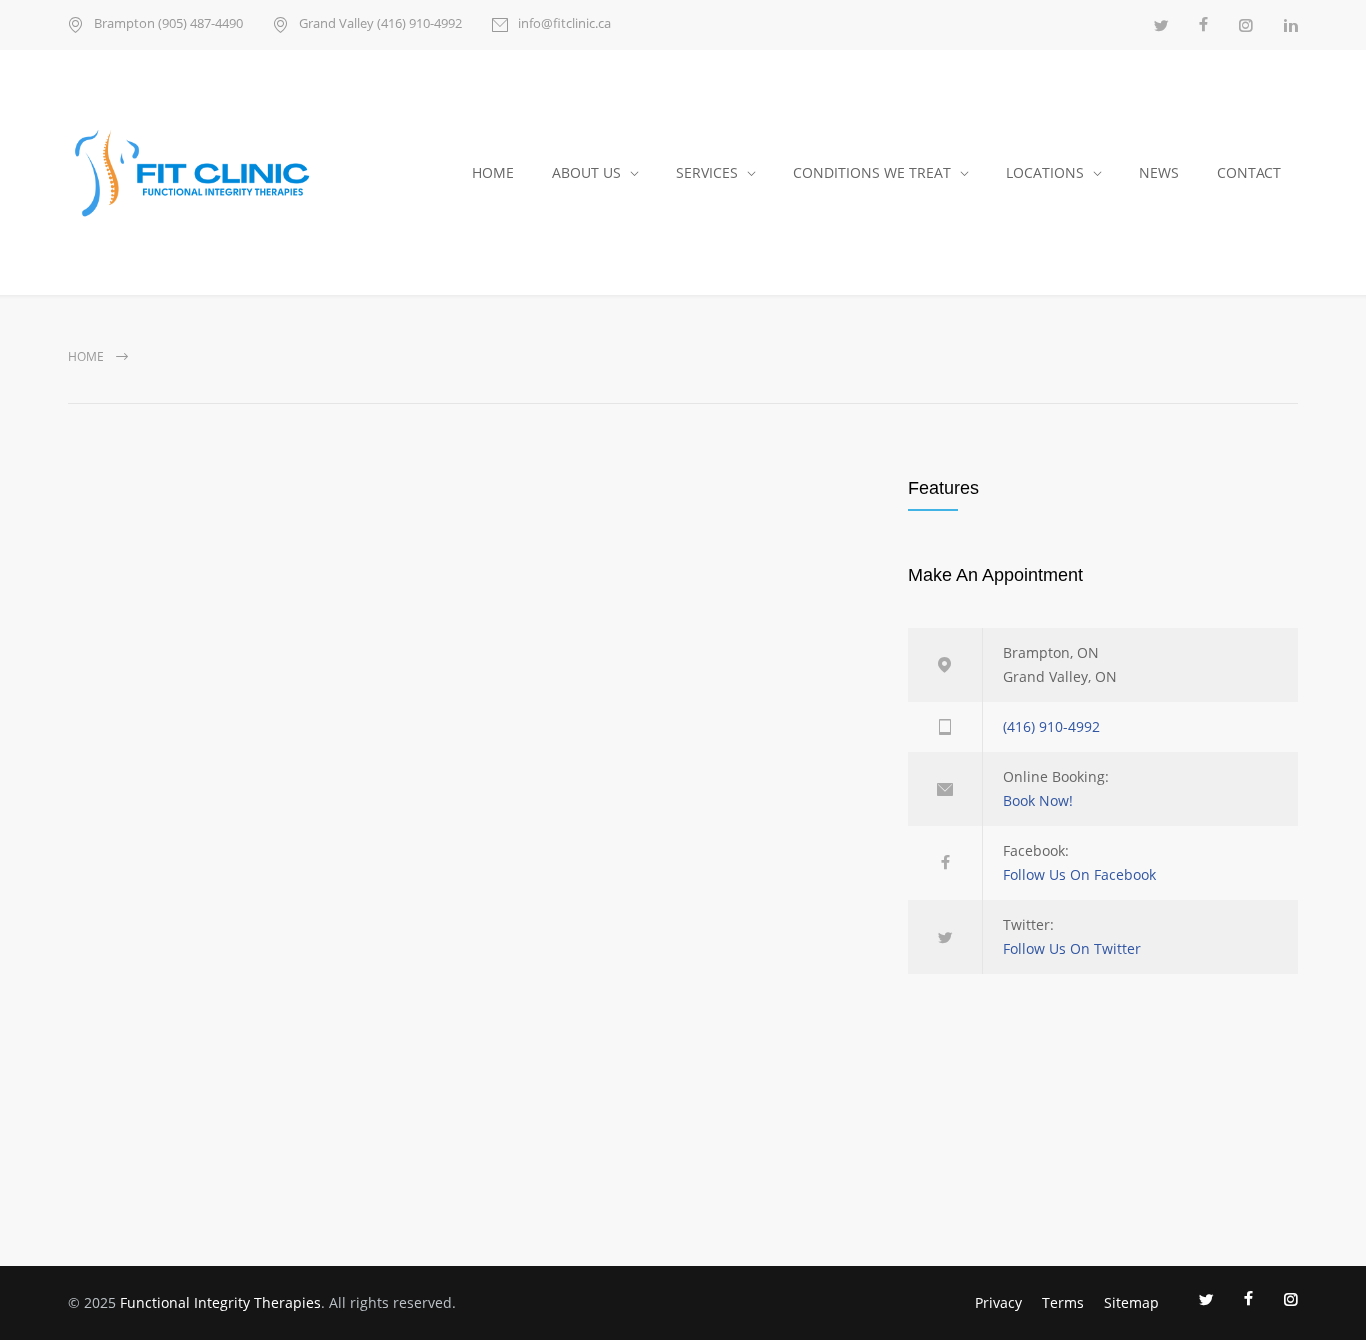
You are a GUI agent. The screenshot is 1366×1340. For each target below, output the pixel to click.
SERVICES (707, 172)
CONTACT (1249, 172)
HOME (493, 172)
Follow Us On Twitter (1072, 948)
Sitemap (1131, 1302)
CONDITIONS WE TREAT (872, 172)
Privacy (998, 1302)
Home (86, 356)
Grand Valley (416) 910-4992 (380, 24)
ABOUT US (586, 172)
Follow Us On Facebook (1079, 874)
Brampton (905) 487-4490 (168, 24)
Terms (1063, 1302)
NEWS (1159, 172)
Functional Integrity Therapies (220, 1302)
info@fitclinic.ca (564, 24)
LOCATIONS (1045, 172)
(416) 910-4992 (1051, 726)
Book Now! (1038, 800)
